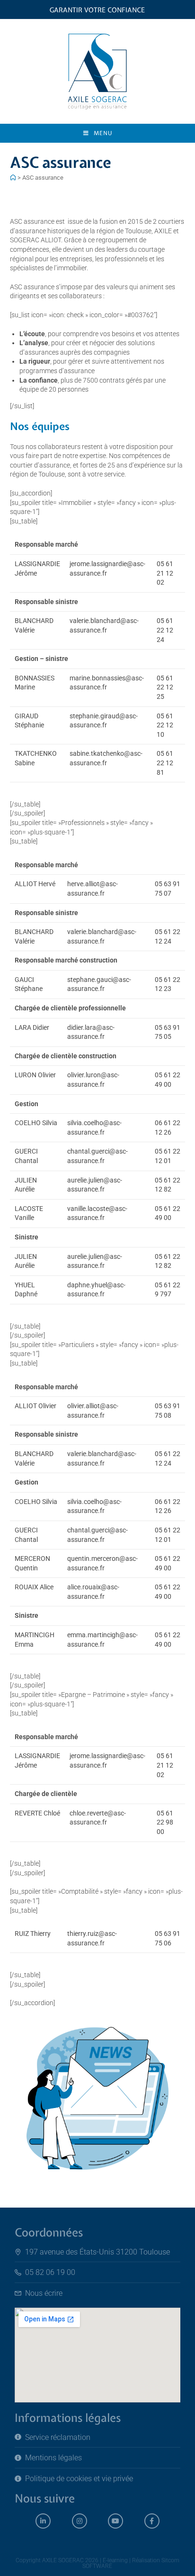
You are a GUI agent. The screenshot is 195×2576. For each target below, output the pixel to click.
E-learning (115, 2560)
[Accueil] (13, 178)
